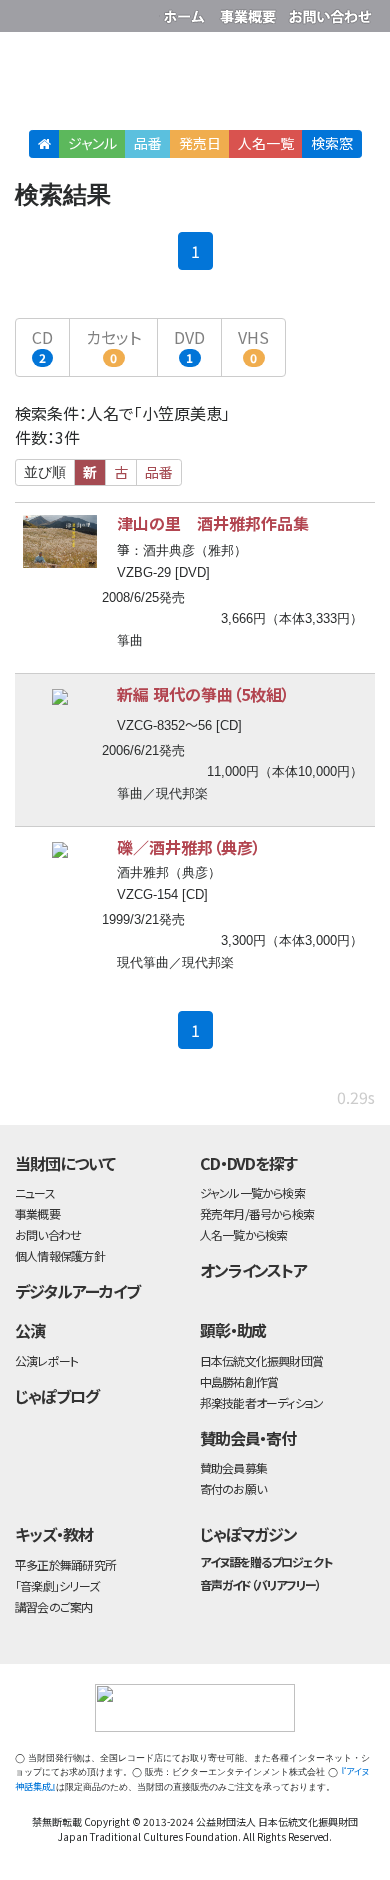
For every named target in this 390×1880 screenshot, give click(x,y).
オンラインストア (254, 1270)
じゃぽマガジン (249, 1534)
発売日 (200, 143)
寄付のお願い (233, 1488)
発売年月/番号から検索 (257, 1213)
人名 (266, 143)
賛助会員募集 (233, 1467)
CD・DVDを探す (249, 1163)
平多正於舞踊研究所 (65, 1564)
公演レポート (46, 1360)
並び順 (45, 472)
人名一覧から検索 (244, 1234)
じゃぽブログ (57, 1396)
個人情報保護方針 (60, 1255)
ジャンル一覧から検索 (252, 1192)
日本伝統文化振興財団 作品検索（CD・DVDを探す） (195, 84)
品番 (148, 143)
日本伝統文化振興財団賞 (261, 1360)
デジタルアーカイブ (77, 1291)
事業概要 (250, 12)
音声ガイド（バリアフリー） (260, 1584)
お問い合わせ (330, 12)
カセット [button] (113, 345)
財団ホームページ (187, 12)
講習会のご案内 (54, 1606)
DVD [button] (189, 345)
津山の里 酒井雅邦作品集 (213, 523)
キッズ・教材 (54, 1534)
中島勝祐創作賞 (239, 1381)
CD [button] (42, 345)
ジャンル (92, 143)
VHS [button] (253, 345)
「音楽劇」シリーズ (57, 1585)
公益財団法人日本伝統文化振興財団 (27, 14)
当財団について (65, 1163)
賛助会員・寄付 (248, 1438)
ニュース (35, 1192)
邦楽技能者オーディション (262, 1402)
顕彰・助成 (233, 1330)
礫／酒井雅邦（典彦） (189, 847)
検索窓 (332, 143)
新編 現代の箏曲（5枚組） (203, 694)
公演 (30, 1330)
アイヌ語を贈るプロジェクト (266, 1561)
